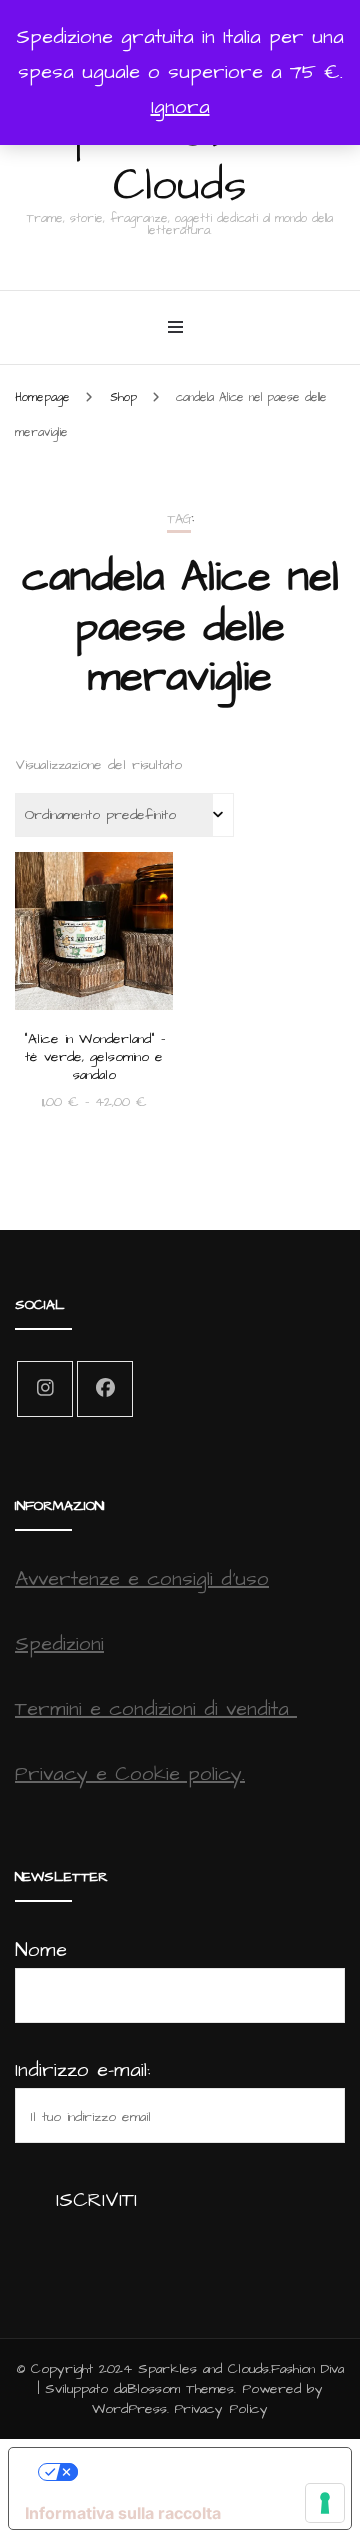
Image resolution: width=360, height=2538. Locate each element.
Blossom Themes (180, 2389)
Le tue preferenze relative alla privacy (200, 2472)
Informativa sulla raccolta (123, 2513)
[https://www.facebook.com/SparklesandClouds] (105, 1389)
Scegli (94, 949)
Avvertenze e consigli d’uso (142, 1579)
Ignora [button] (180, 107)
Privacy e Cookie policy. (130, 1774)
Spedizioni (59, 1644)
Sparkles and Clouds (180, 159)
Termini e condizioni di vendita (156, 1709)
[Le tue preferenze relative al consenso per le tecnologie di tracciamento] (325, 2503)
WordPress (129, 2409)
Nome (41, 1950)
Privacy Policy (221, 2409)
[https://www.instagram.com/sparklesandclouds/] (45, 1389)
